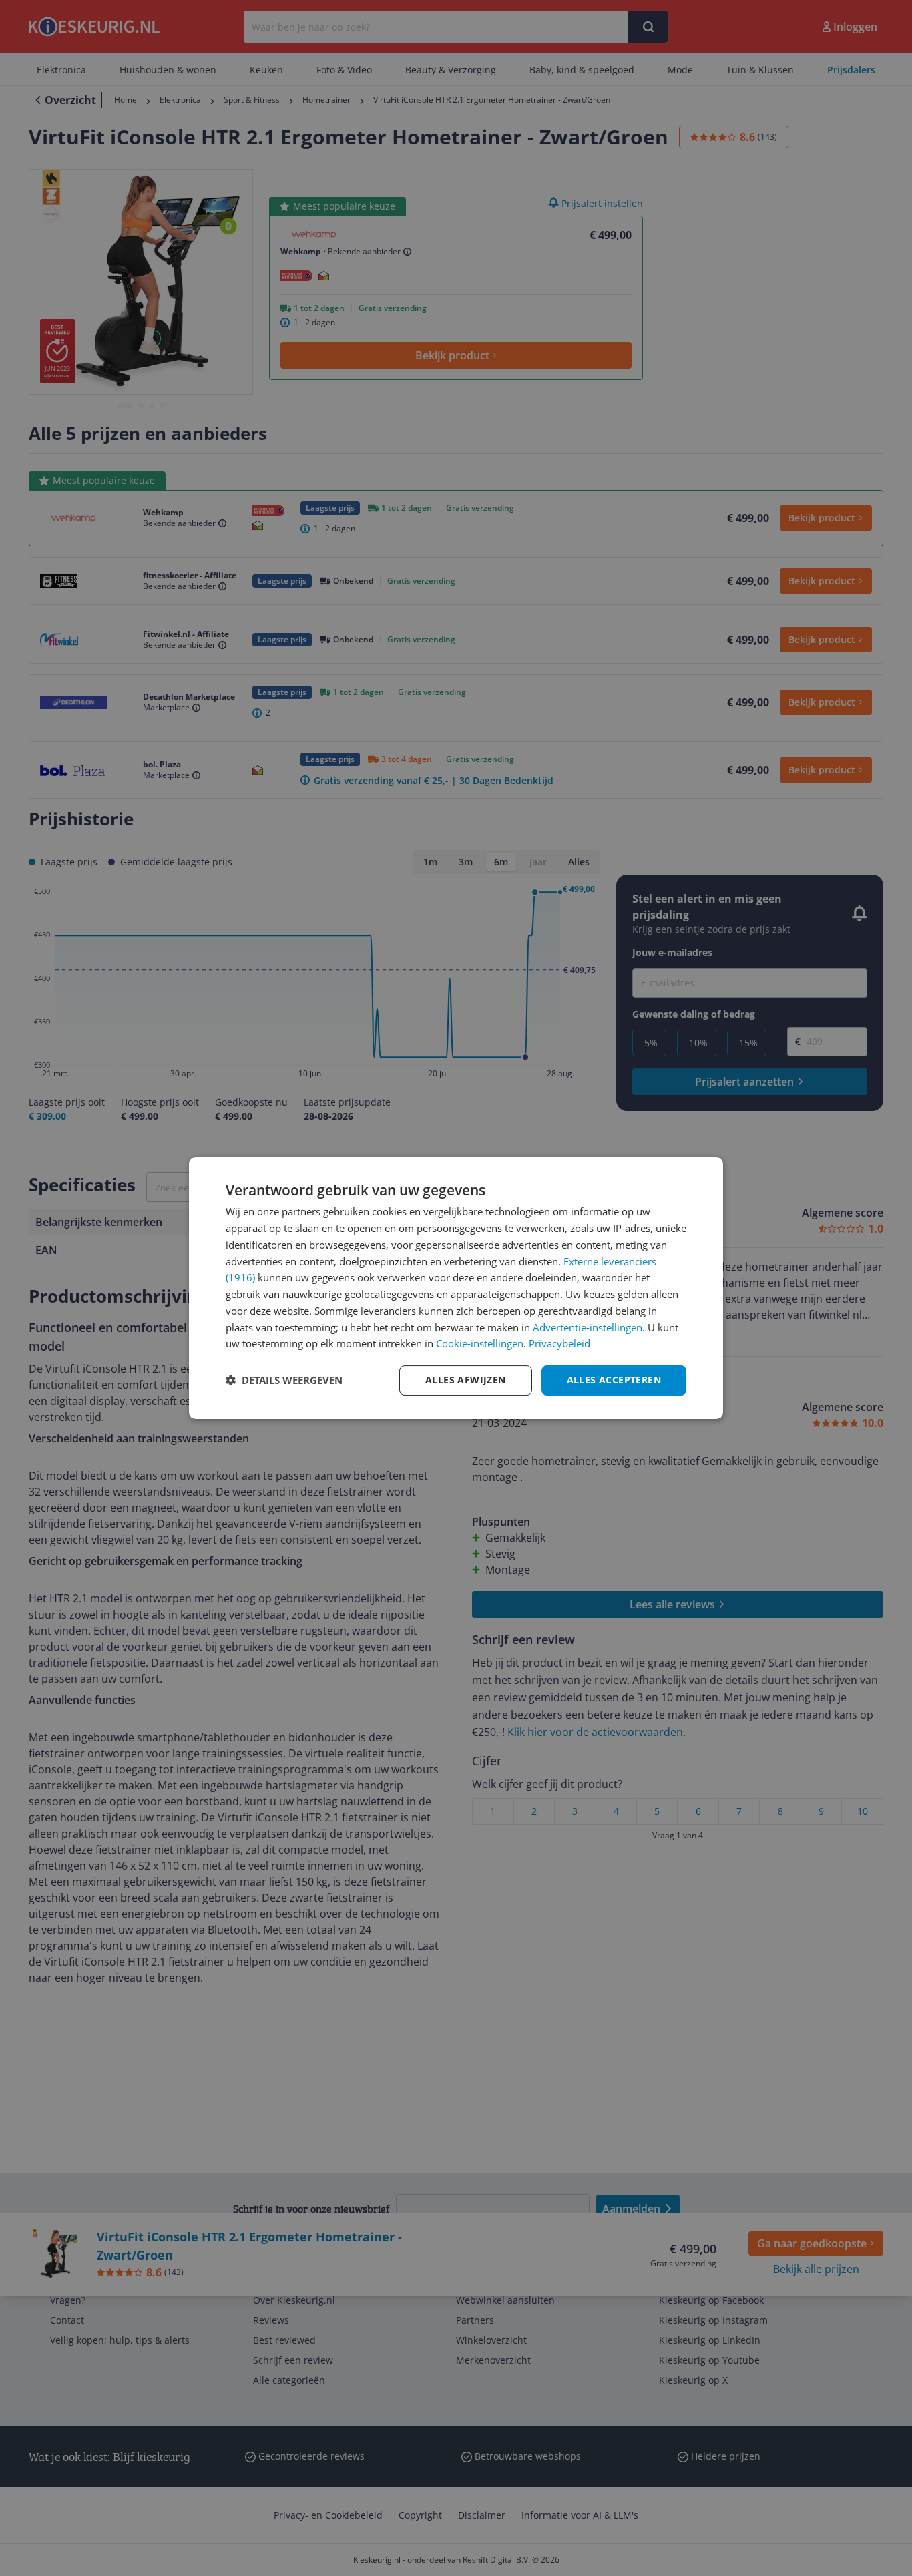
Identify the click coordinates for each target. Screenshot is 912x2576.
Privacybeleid (559, 1343)
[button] (284, 1381)
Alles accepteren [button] (614, 1380)
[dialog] (456, 1288)
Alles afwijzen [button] (466, 1380)
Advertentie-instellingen (588, 1327)
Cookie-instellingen (480, 1343)
